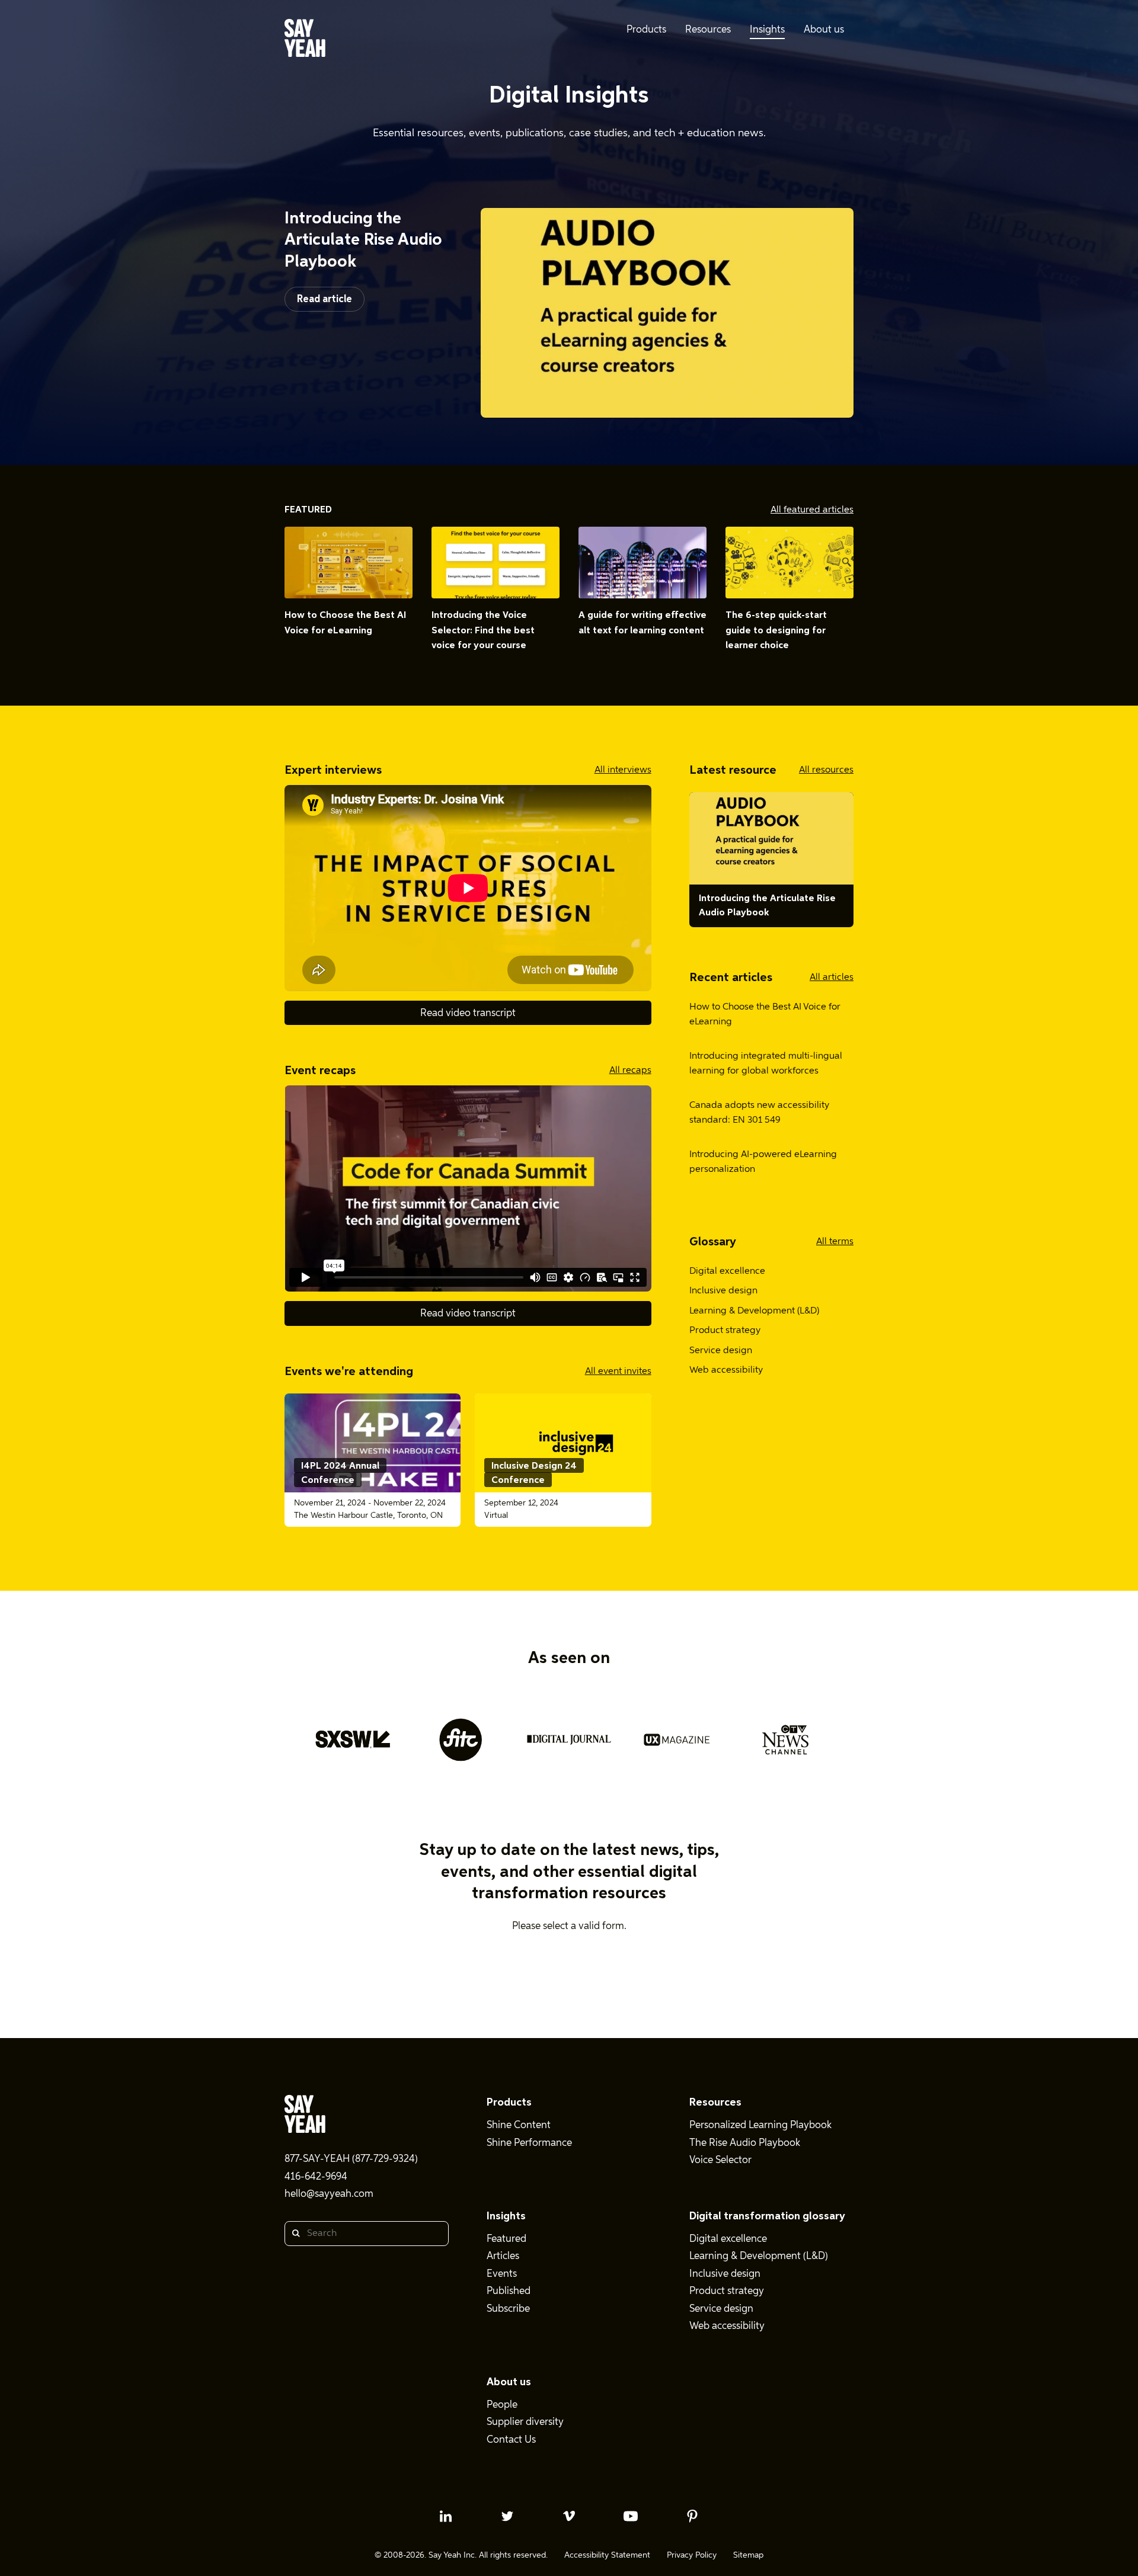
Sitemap (748, 2555)
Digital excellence (727, 1271)
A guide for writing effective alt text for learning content (642, 623)
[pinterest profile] (692, 2516)
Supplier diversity (525, 2422)
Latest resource (733, 770)
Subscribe (508, 2309)
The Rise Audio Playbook (745, 2143)
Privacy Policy (692, 2555)
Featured (308, 510)
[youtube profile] (631, 2516)
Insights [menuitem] (767, 30)
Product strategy (725, 1331)
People (502, 2405)
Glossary (713, 1242)
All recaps (630, 1071)
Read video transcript (468, 1013)
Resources (715, 2103)
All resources (826, 770)
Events (502, 2274)
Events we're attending (349, 1372)
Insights (506, 2216)
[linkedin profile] (446, 2516)
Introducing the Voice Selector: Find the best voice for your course (483, 631)
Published (509, 2291)
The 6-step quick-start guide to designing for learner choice (776, 631)
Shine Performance (529, 2143)
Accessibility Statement (607, 2555)
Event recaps (320, 1071)
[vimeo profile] (569, 2516)
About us (509, 2382)
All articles (832, 978)
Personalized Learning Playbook (760, 2125)
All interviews (623, 770)
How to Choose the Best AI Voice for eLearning (345, 623)
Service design (721, 1351)
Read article (325, 299)
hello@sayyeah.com (329, 2194)
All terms (835, 1242)
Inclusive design (723, 1291)
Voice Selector (720, 2160)
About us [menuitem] (824, 30)
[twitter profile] (507, 2516)
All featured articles (812, 510)
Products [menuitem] (646, 30)
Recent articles (731, 978)
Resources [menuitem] (708, 30)
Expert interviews (333, 770)
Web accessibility (726, 1370)
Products (509, 2103)
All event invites (618, 1372)
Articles (503, 2256)
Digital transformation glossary (767, 2216)
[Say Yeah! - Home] (305, 40)
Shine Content (519, 2125)
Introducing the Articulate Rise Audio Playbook (363, 240)
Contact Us (511, 2440)
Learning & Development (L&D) (754, 1311)
